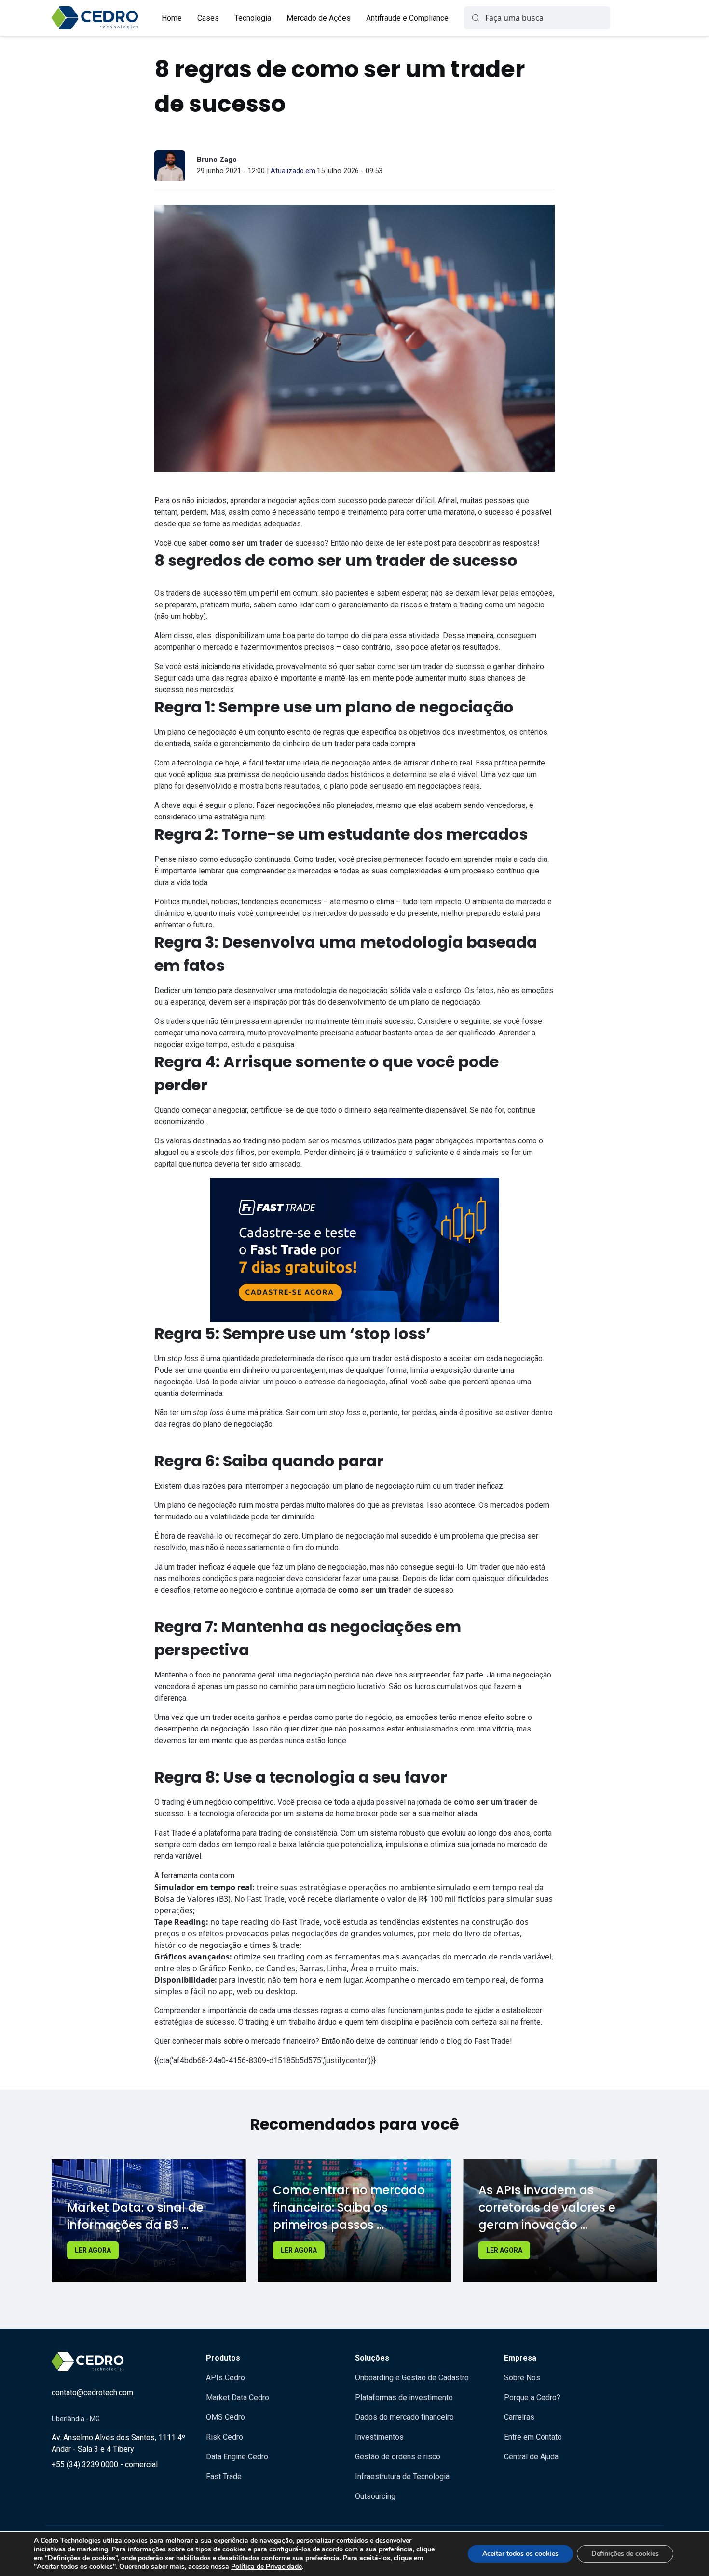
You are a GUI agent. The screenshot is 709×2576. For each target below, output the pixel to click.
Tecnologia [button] (253, 18)
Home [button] (172, 18)
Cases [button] (208, 18)
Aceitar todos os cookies (520, 2554)
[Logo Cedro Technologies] (95, 18)
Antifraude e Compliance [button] (407, 18)
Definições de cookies (625, 2554)
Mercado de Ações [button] (319, 18)
